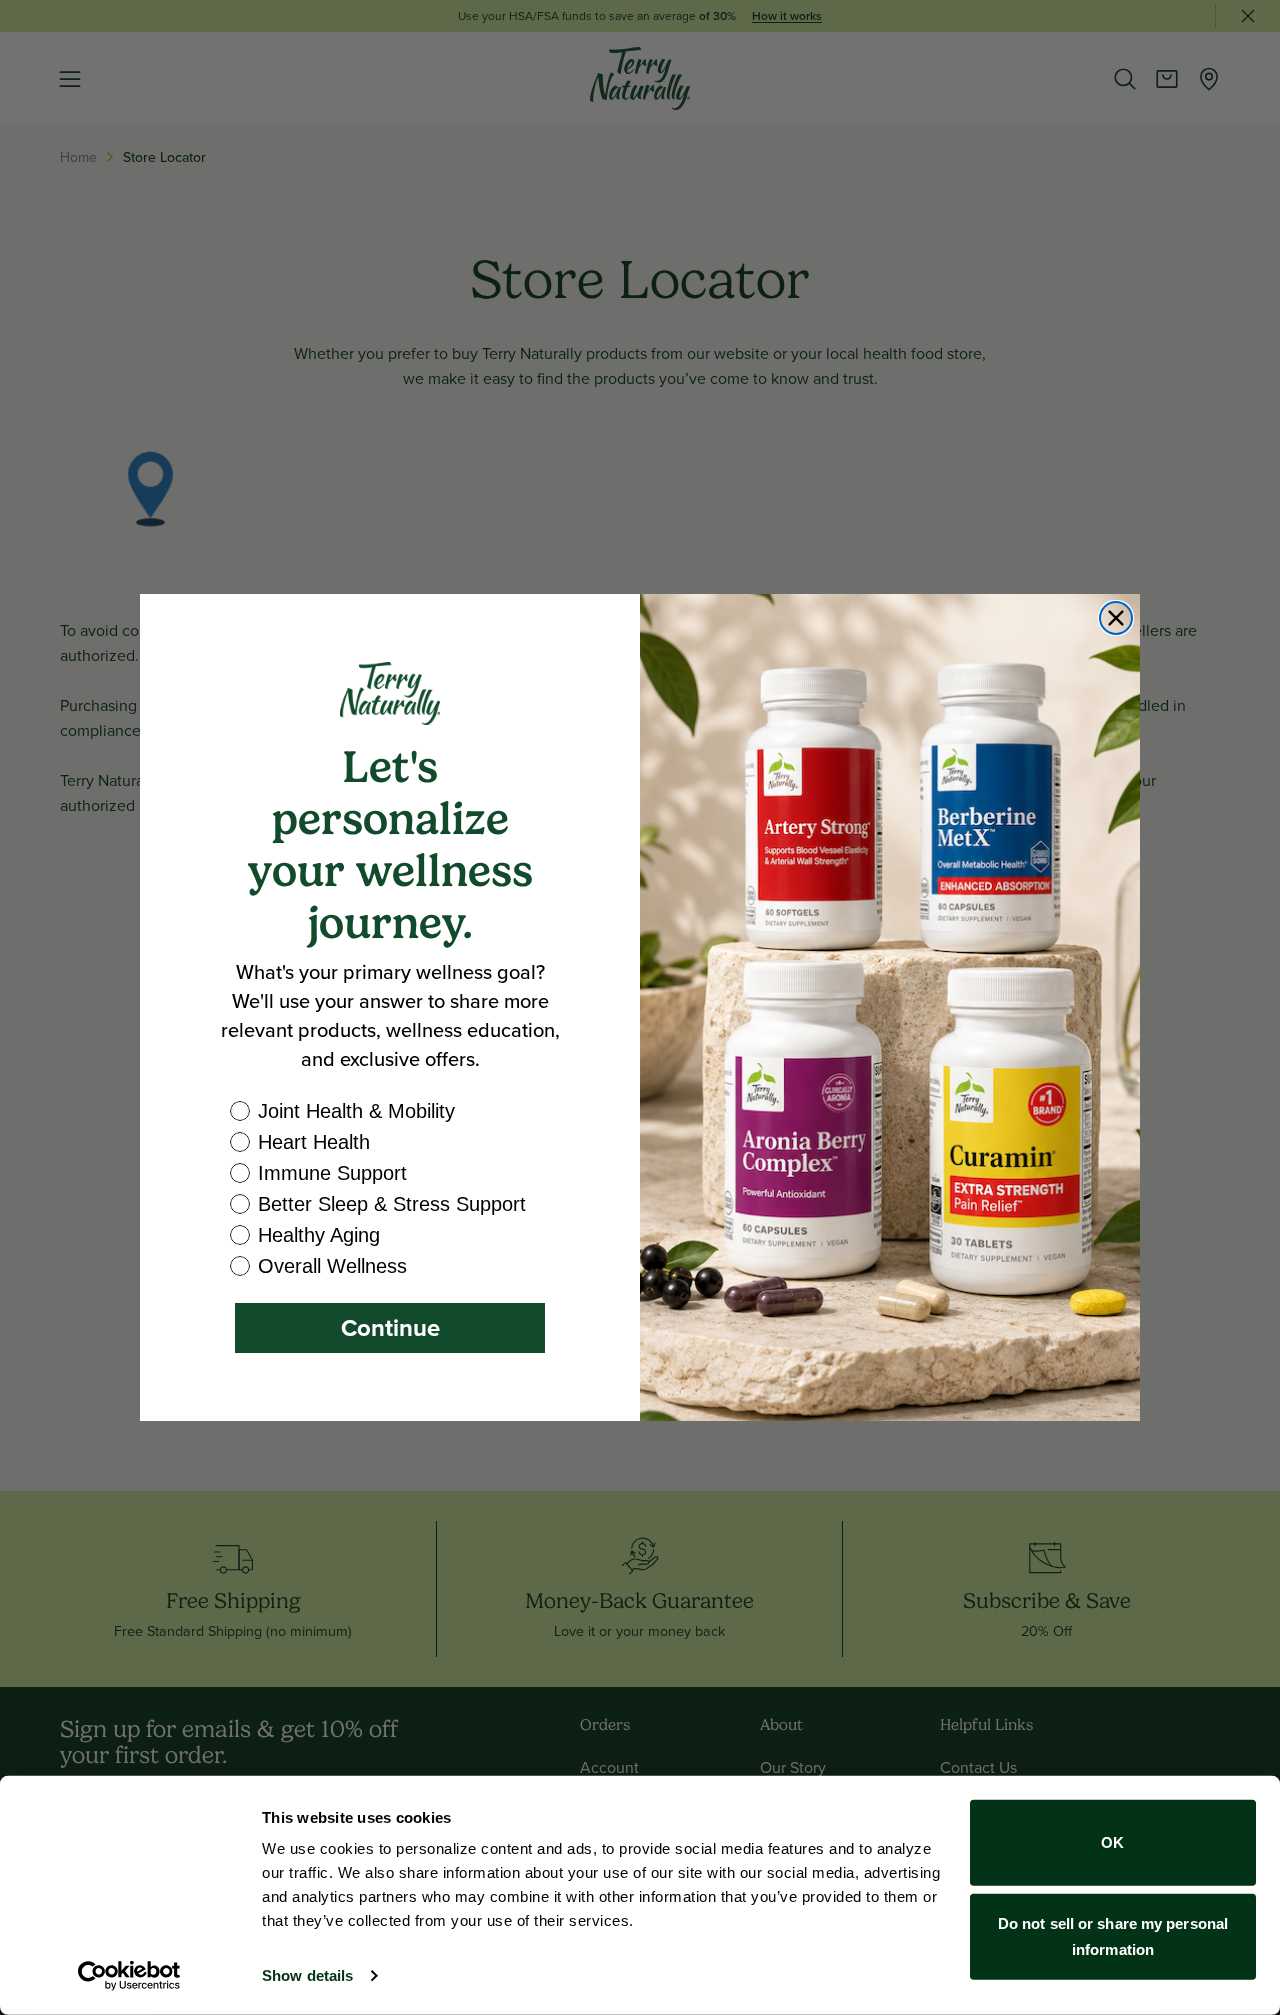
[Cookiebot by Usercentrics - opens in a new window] (129, 1976)
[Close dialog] (1116, 618)
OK (1112, 1842)
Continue (390, 1327)
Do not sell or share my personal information (1113, 1935)
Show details (307, 1975)
